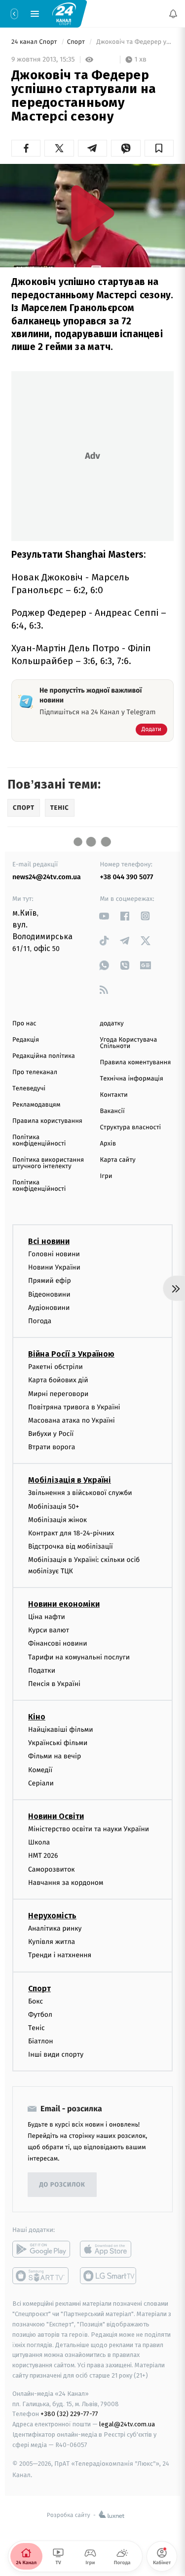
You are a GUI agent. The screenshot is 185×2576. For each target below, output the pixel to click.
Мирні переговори (58, 1394)
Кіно (37, 1717)
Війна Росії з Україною (71, 1354)
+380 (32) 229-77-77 (69, 2414)
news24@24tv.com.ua (47, 877)
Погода (40, 1321)
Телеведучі (29, 1089)
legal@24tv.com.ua (127, 2425)
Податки (42, 1670)
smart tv (41, 2276)
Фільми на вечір (55, 1757)
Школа (39, 1843)
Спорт (77, 42)
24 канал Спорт (35, 42)
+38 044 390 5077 (127, 877)
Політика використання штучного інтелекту (48, 1163)
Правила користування (47, 1121)
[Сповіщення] (173, 14)
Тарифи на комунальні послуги (79, 1657)
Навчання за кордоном (66, 1883)
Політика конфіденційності (39, 1141)
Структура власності (131, 1128)
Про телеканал (35, 1072)
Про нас (24, 1024)
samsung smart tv (109, 2276)
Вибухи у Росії (51, 1434)
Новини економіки (64, 1604)
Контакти (114, 1095)
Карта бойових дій (58, 1381)
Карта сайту (118, 1160)
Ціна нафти (47, 1617)
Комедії (40, 1770)
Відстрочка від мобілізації (71, 1547)
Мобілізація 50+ (54, 1507)
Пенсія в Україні (54, 1684)
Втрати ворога (52, 1447)
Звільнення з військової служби (80, 1493)
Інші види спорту (56, 2055)
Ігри (106, 1176)
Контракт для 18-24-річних (71, 1533)
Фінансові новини (58, 1644)
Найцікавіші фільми (61, 1730)
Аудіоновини (49, 1308)
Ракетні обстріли (55, 1367)
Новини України (54, 1268)
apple (109, 2250)
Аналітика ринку (55, 1928)
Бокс (36, 2001)
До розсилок (62, 2185)
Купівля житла (52, 1942)
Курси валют (49, 1631)
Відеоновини (49, 1294)
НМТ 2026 (43, 1856)
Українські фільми (58, 1743)
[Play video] (93, 213)
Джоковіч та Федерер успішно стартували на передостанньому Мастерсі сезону (134, 42)
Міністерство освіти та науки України (89, 1829)
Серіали (41, 1783)
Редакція (26, 1040)
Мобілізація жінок (57, 1520)
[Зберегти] (159, 148)
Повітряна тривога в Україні (74, 1407)
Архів (108, 1144)
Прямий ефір (50, 1281)
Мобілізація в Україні (70, 1480)
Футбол (40, 2015)
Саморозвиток (52, 1869)
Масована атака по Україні (72, 1420)
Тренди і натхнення (60, 1956)
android (41, 2250)
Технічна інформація (132, 1079)
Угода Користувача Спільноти (129, 1043)
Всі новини (49, 1241)
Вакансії (112, 1111)
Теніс (37, 2028)
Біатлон (41, 2042)
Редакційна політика (44, 1056)
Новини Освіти (56, 1817)
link (104, 916)
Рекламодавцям (36, 1105)
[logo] (64, 13)
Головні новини (54, 1254)
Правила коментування (136, 1063)
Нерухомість (52, 1916)
